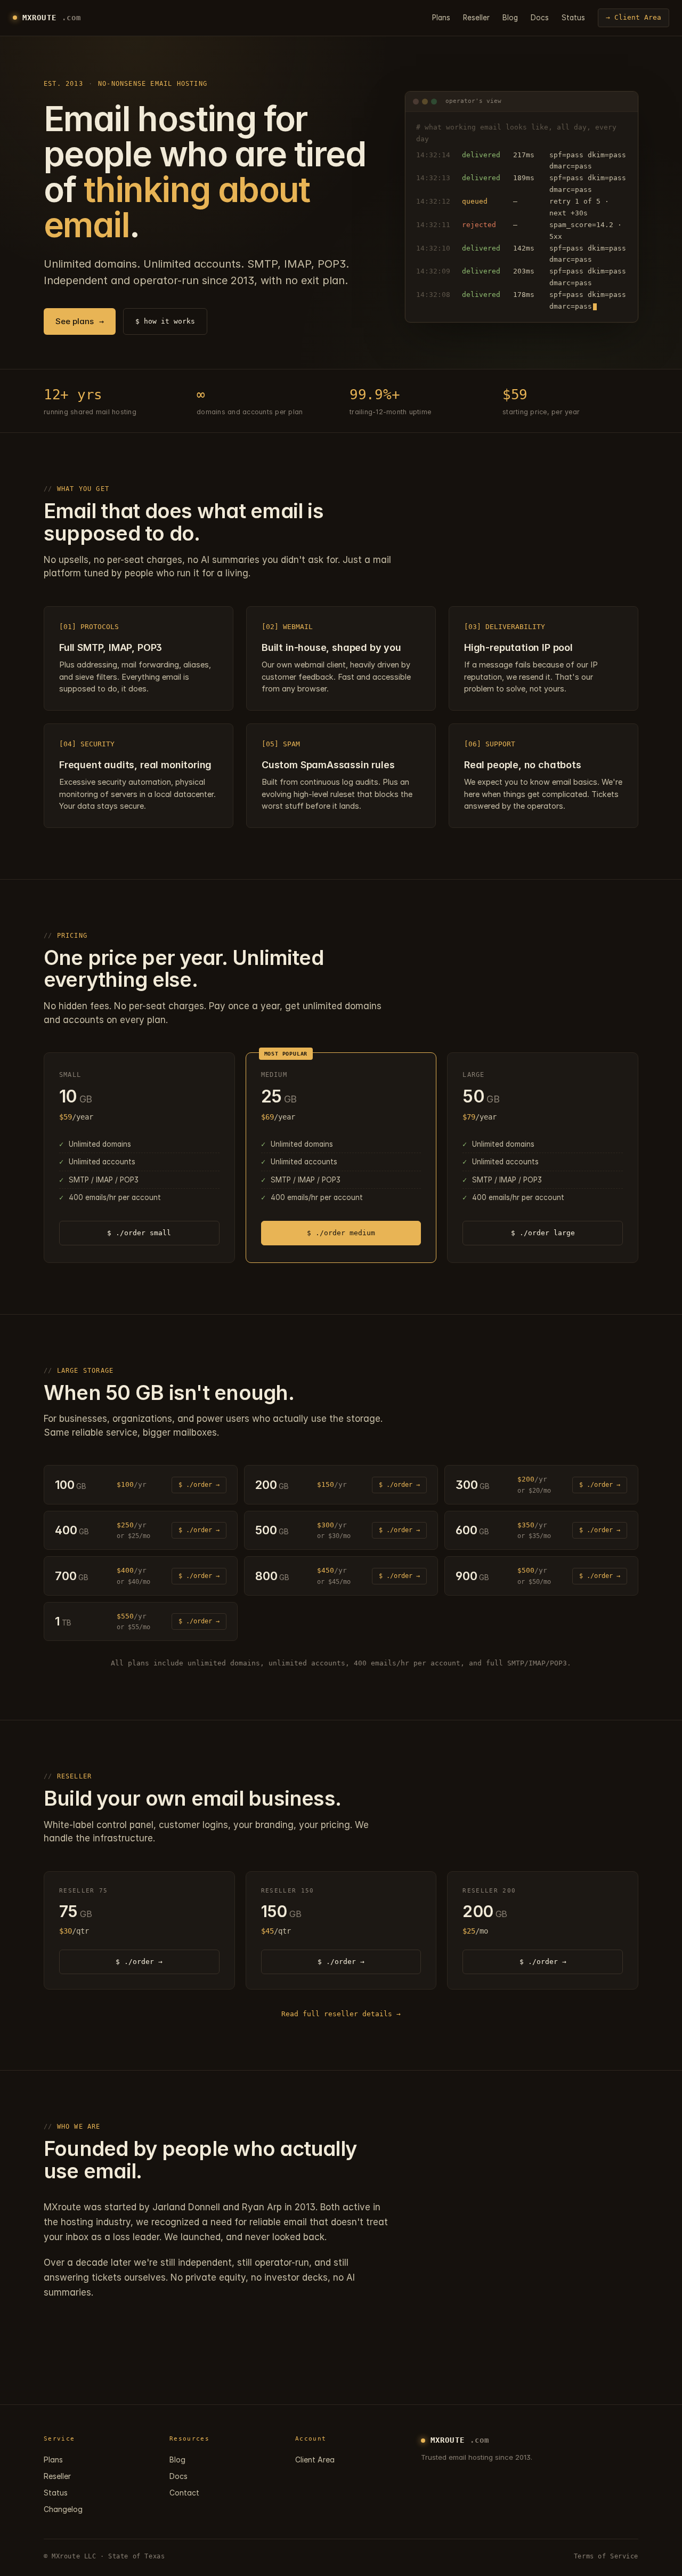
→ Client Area (634, 17)
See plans (80, 321)
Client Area (315, 2460)
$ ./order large (543, 1233)
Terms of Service (606, 2556)
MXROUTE (52, 18)
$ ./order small (139, 1233)
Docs (540, 18)
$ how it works (165, 321)
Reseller (476, 18)
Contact (184, 2493)
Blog (510, 18)
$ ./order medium (341, 1233)
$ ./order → (199, 1485)
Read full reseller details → (341, 2014)
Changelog (63, 2509)
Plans (441, 18)
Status (573, 18)
